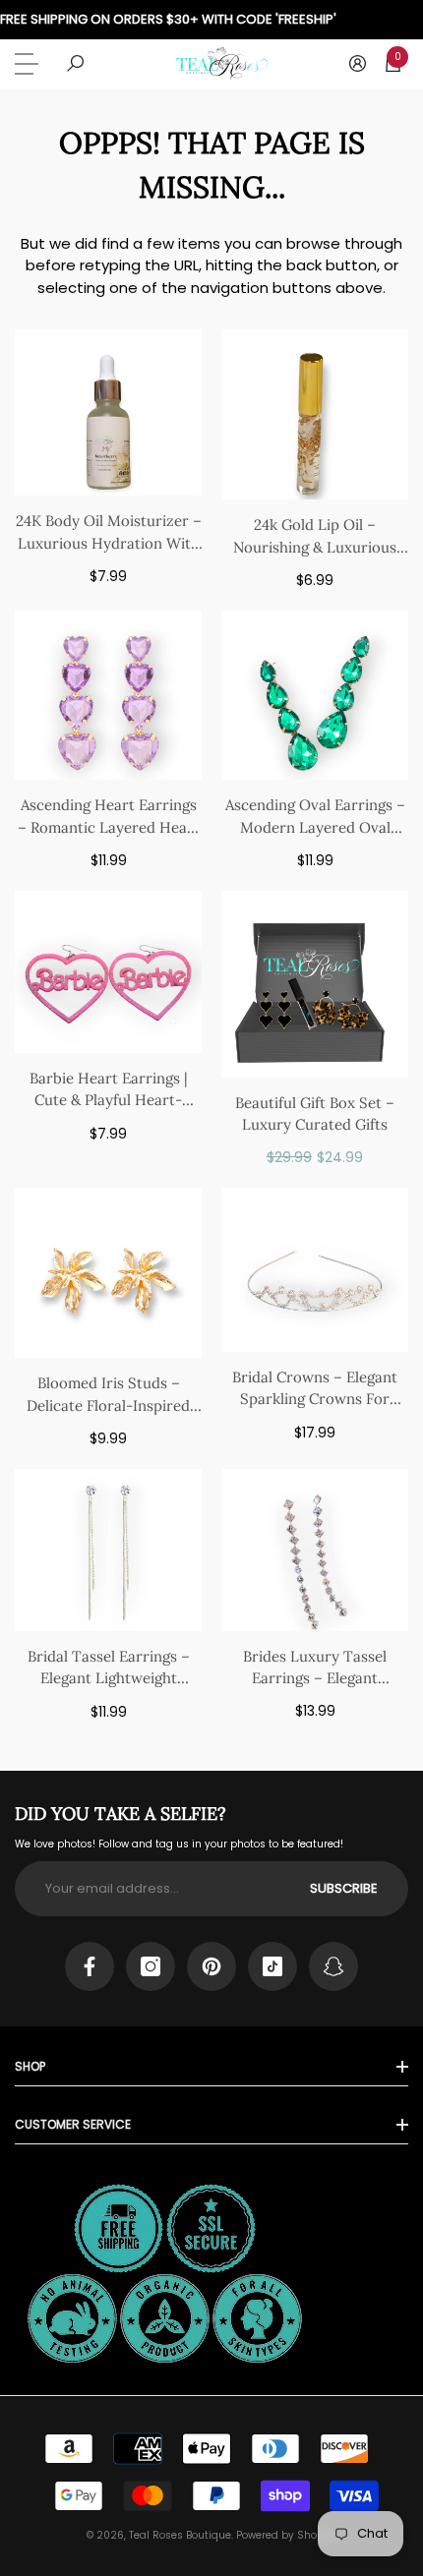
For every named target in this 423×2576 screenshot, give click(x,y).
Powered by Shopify (286, 2535)
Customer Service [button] (73, 2124)
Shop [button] (30, 2066)
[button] (75, 63)
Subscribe (344, 1888)
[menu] (30, 64)
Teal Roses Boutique (180, 2535)
